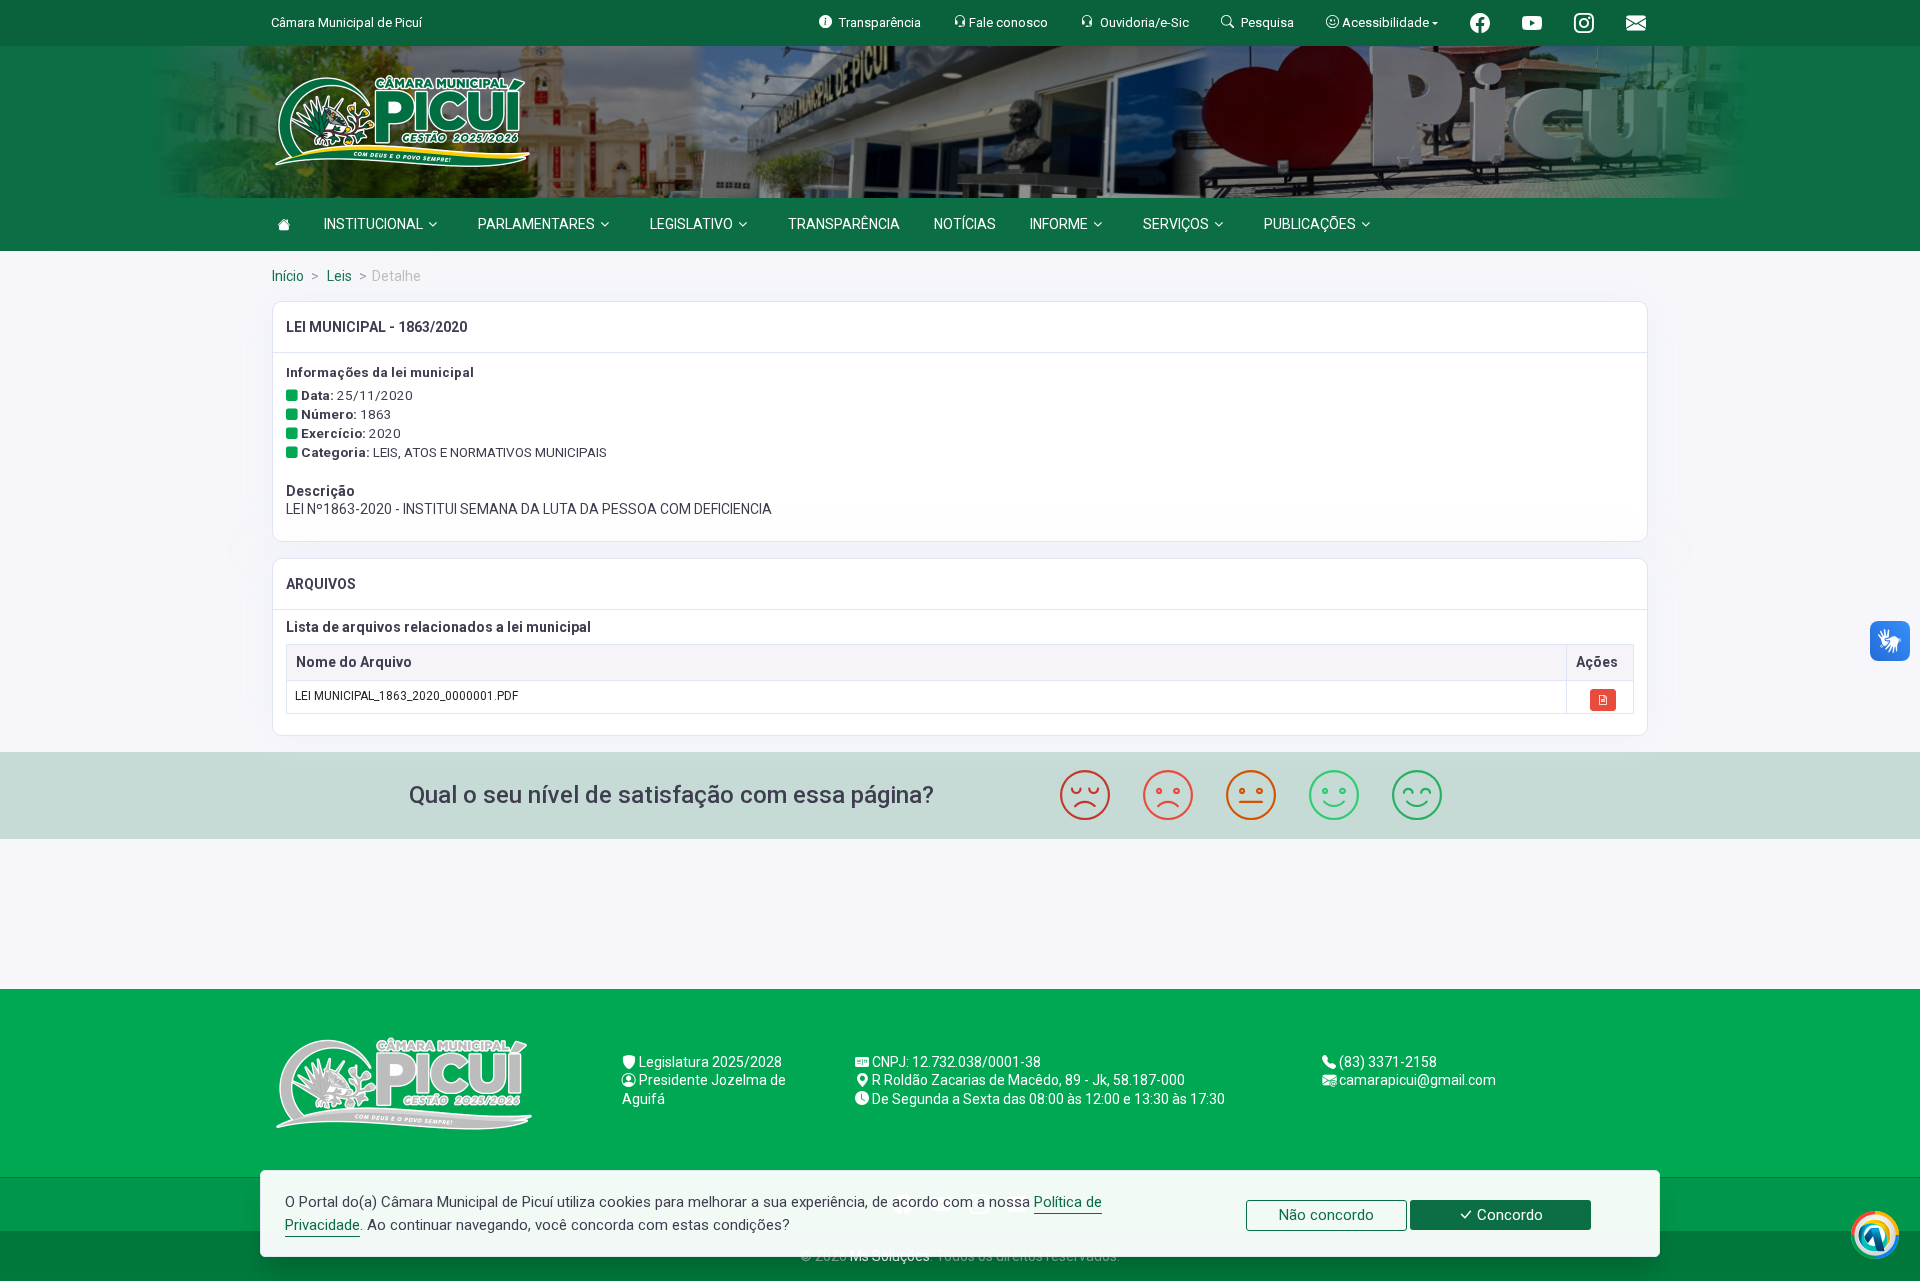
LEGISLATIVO (691, 224)
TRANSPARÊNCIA (844, 224)
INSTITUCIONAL (373, 224)
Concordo (1508, 1215)
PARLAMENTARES (536, 224)
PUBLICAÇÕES (1310, 224)
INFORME (1059, 224)
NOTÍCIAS (965, 224)
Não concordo (1326, 1215)
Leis (338, 276)
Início (288, 276)
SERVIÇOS (1176, 224)
